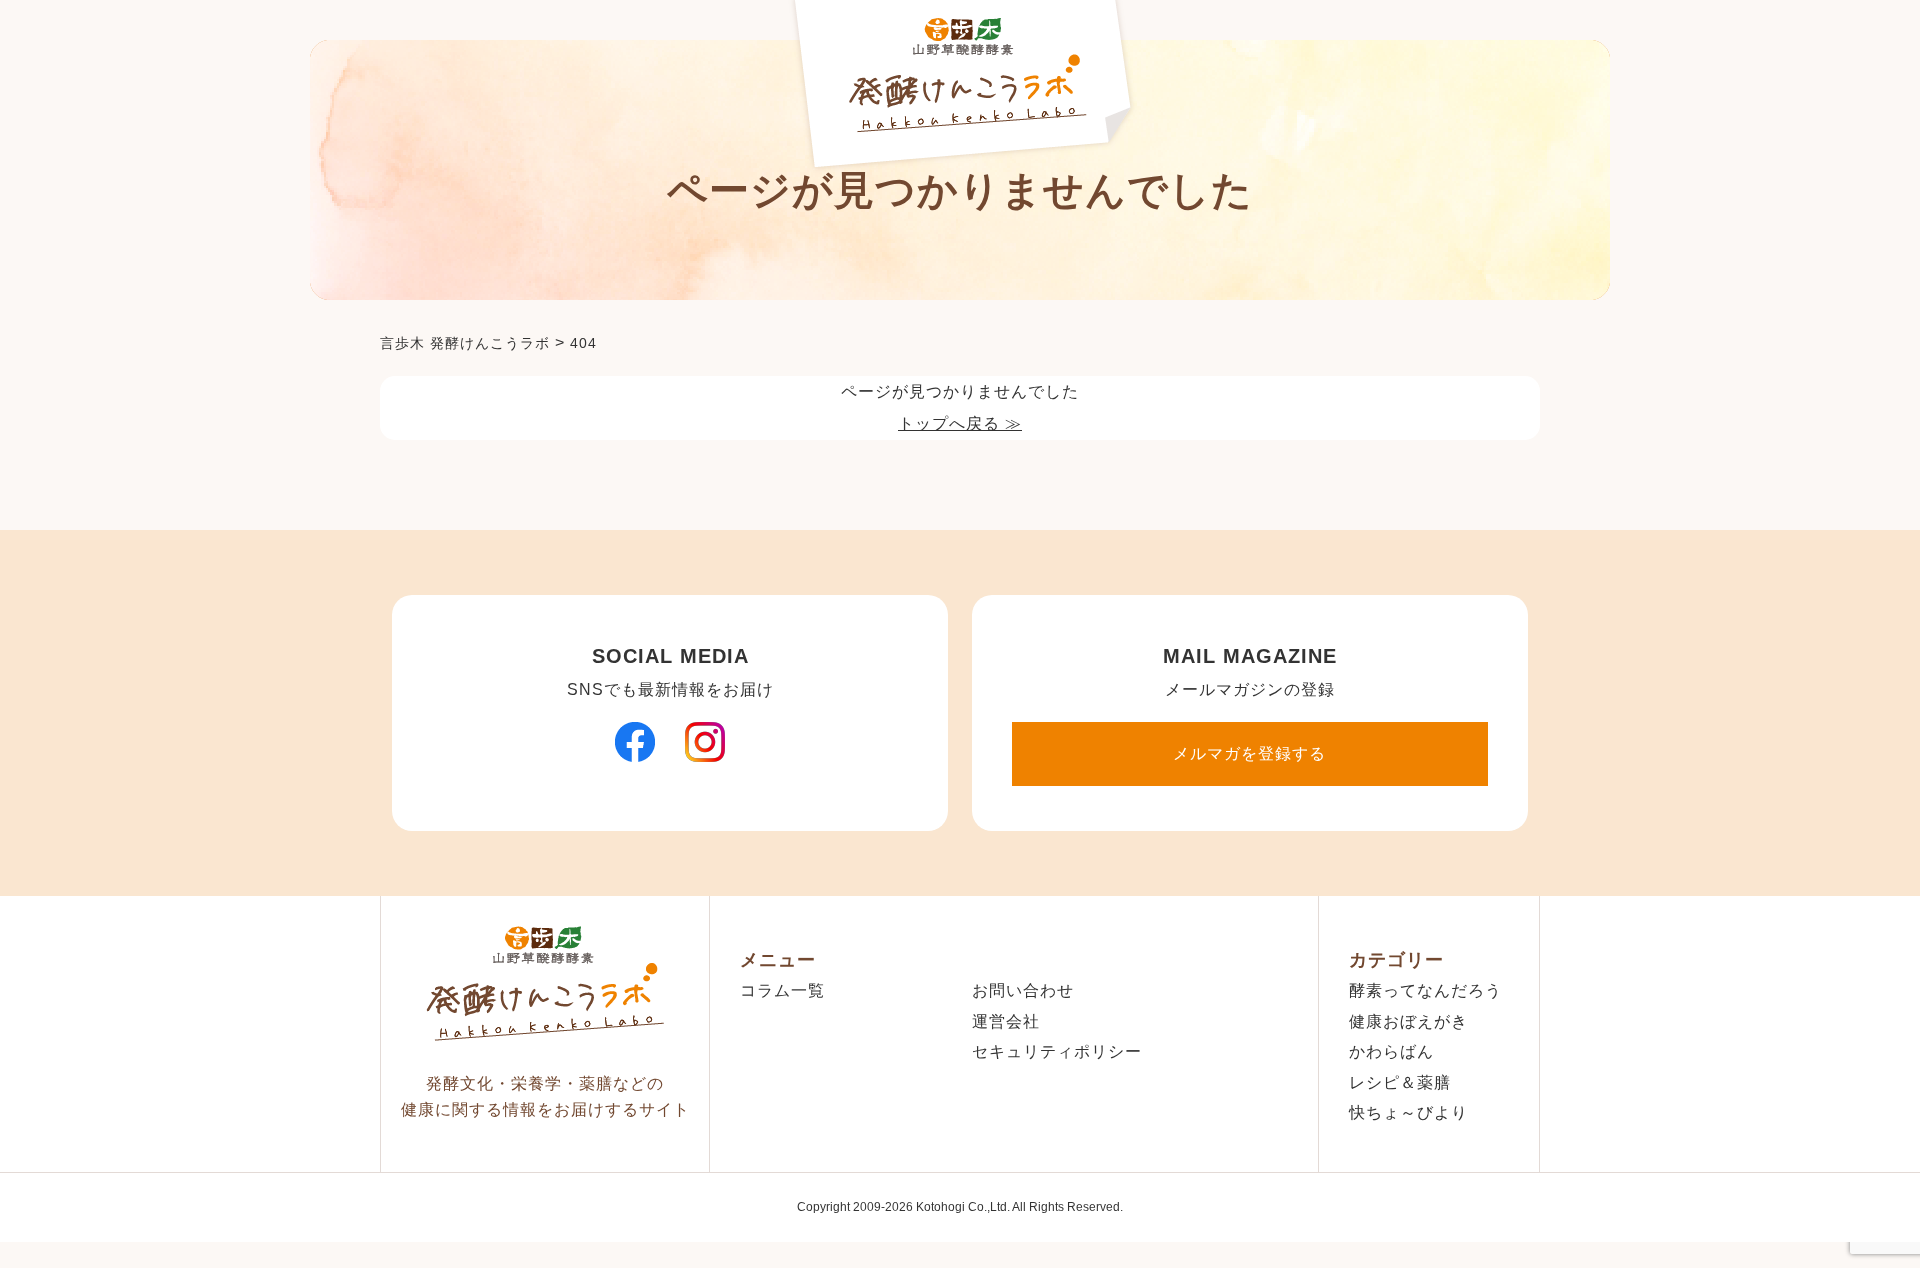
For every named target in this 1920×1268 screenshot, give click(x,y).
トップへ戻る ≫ (960, 423)
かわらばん (1391, 1051)
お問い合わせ (1023, 990)
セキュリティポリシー (1057, 1051)
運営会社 (1006, 1021)
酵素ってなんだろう (1425, 990)
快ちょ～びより (1408, 1112)
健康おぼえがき (1408, 1021)
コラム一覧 (782, 990)
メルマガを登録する (1249, 753)
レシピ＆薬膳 (1400, 1082)
